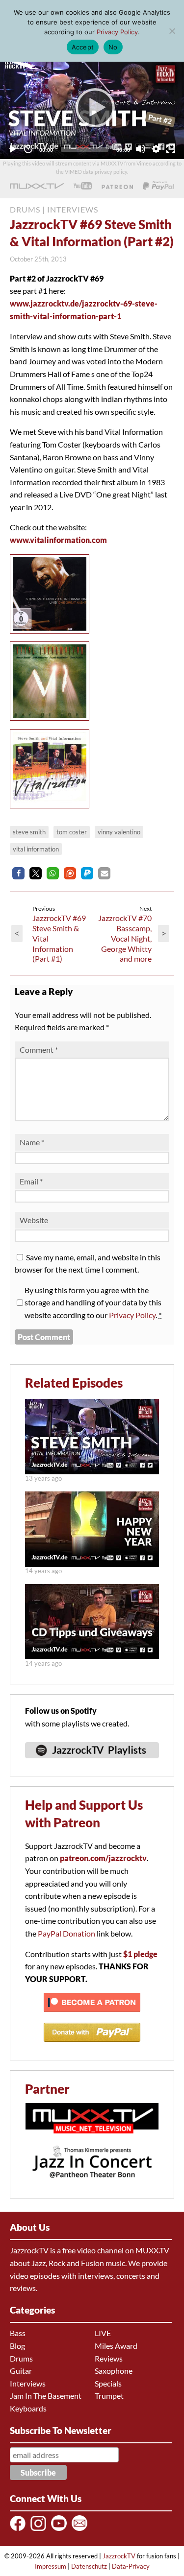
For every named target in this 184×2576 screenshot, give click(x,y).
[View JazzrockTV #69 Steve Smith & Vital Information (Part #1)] (92, 1471)
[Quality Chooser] (156, 149)
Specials (108, 2383)
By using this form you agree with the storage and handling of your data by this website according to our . (93, 1302)
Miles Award (116, 2346)
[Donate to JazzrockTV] (158, 186)
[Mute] (140, 149)
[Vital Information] (52, 722)
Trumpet (109, 2396)
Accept (83, 47)
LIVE (103, 2333)
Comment (39, 1050)
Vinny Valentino (119, 832)
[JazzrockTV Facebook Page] (19, 2530)
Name (32, 1142)
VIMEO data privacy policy (96, 172)
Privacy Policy (132, 1315)
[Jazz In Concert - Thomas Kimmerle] (92, 2184)
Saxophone (114, 2371)
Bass (18, 2333)
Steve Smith (29, 832)
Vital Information (36, 849)
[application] (92, 107)
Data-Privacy (131, 2566)
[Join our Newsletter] (81, 2530)
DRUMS (25, 209)
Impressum (51, 2566)
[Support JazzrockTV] (117, 186)
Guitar (21, 2371)
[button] (18, 873)
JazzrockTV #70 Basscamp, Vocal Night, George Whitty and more (125, 938)
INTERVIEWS (73, 209)
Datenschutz (89, 2566)
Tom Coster (72, 832)
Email (31, 1181)
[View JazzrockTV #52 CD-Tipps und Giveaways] (92, 1656)
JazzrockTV (119, 2556)
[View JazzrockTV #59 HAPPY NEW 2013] (92, 1564)
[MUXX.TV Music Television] (92, 2139)
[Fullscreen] (171, 149)
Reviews (109, 2358)
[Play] (92, 107)
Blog (17, 2346)
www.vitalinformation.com (58, 540)
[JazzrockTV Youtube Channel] (61, 2530)
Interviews (28, 2383)
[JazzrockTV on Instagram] (40, 2530)
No (113, 47)
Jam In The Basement (46, 2396)
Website (34, 1220)
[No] (172, 31)
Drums (21, 2358)
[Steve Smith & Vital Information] (52, 635)
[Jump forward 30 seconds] (28, 149)
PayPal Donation (66, 1933)
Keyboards (28, 2408)
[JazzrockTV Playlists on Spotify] (92, 1762)
